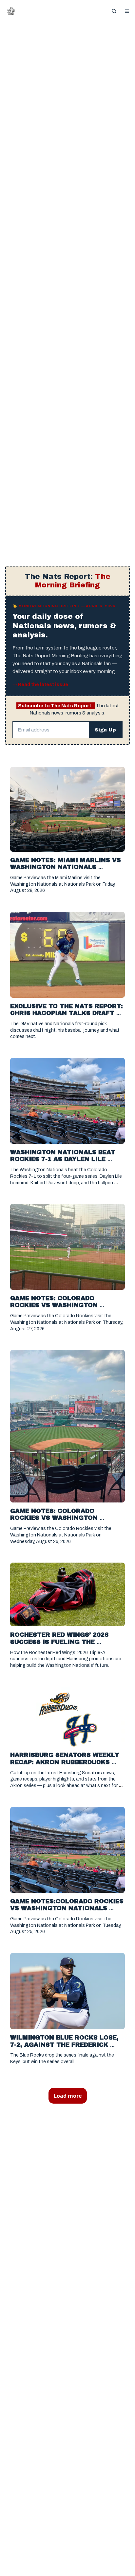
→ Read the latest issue (40, 685)
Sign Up (105, 730)
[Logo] (11, 11)
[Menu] (127, 11)
